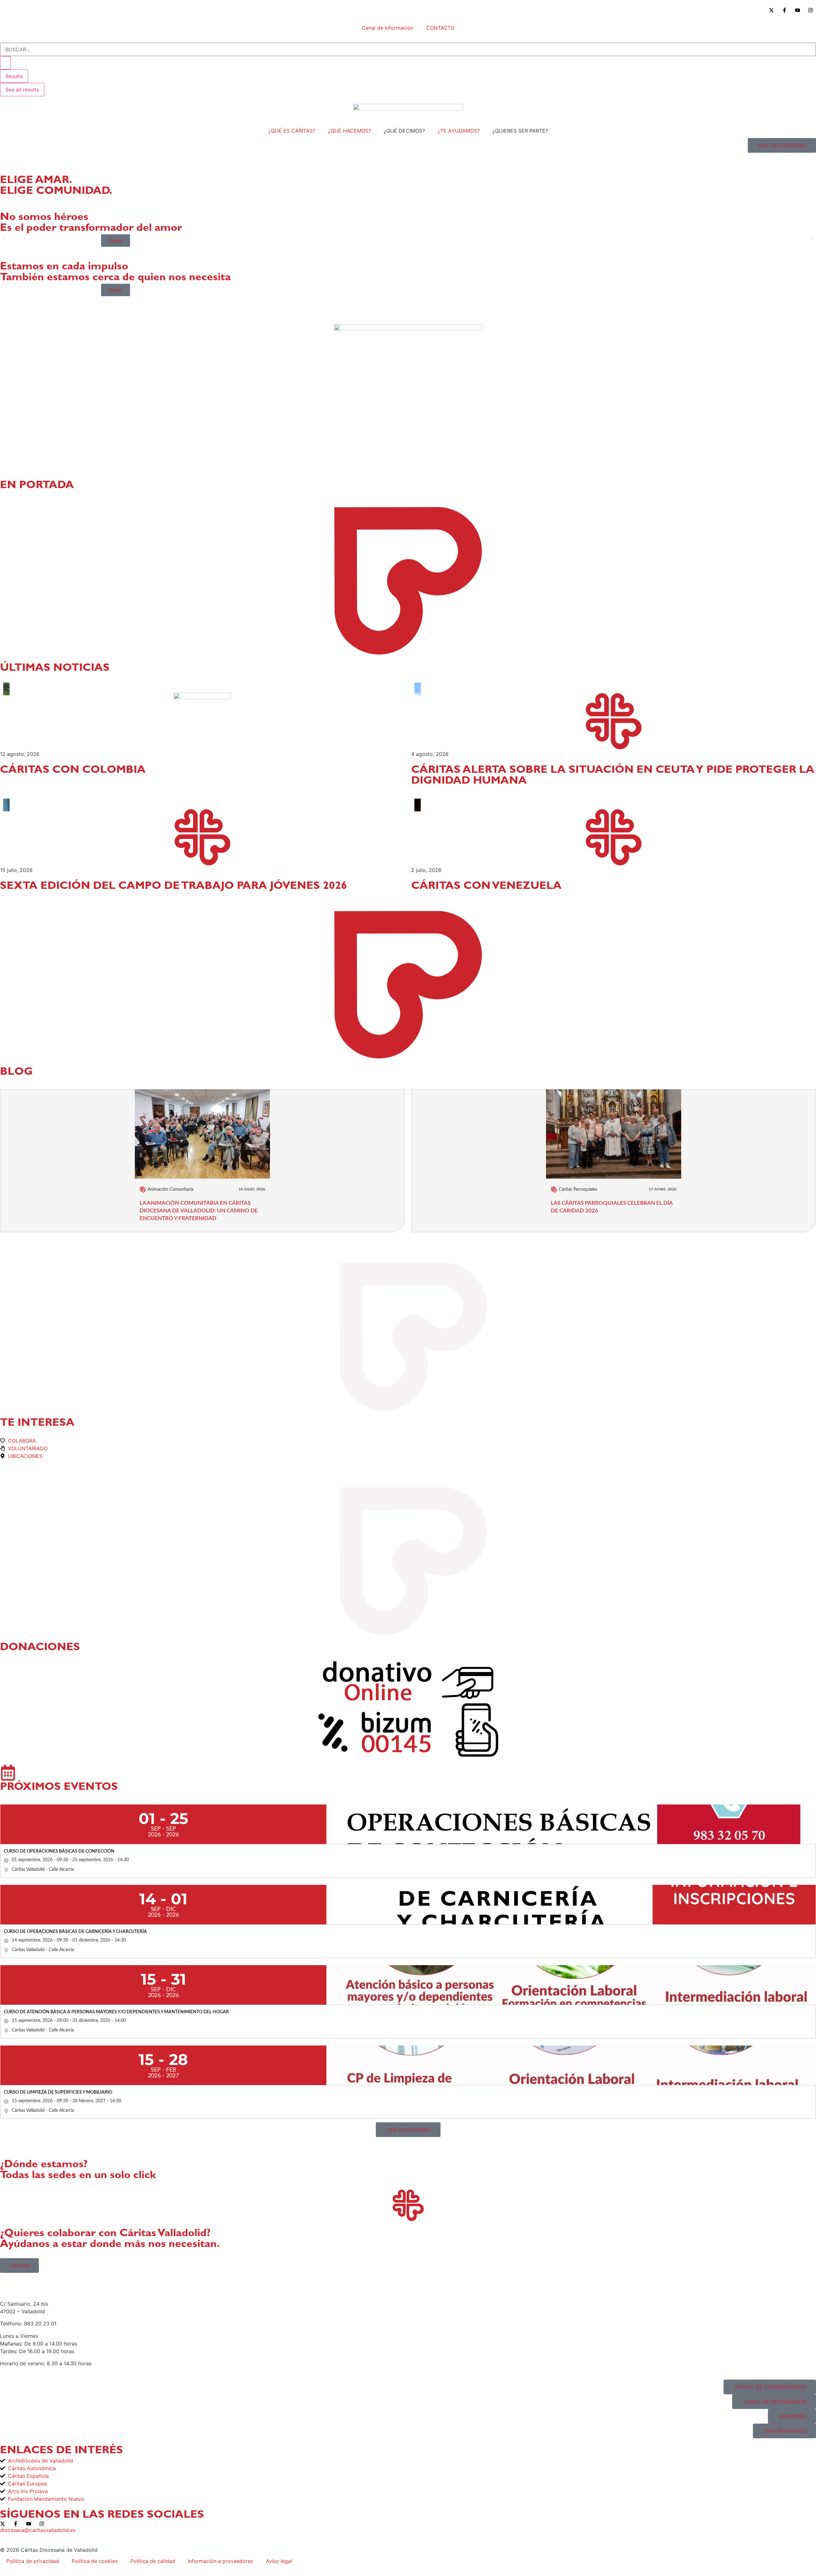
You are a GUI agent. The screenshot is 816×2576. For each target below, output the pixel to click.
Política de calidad (153, 2561)
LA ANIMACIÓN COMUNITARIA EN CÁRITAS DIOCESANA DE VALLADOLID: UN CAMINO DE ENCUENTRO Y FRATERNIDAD (199, 1211)
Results (14, 76)
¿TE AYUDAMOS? (459, 131)
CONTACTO (440, 28)
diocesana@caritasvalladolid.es (38, 2530)
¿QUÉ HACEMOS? (350, 131)
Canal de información (388, 28)
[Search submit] (5, 63)
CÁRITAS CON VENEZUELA (486, 887)
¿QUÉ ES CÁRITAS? (292, 131)
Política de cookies (95, 2561)
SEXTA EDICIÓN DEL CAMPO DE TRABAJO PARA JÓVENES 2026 (174, 887)
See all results (22, 90)
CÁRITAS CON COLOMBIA (73, 771)
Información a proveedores (220, 2561)
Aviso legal (279, 2561)
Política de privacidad (33, 2561)
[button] (4, 238)
